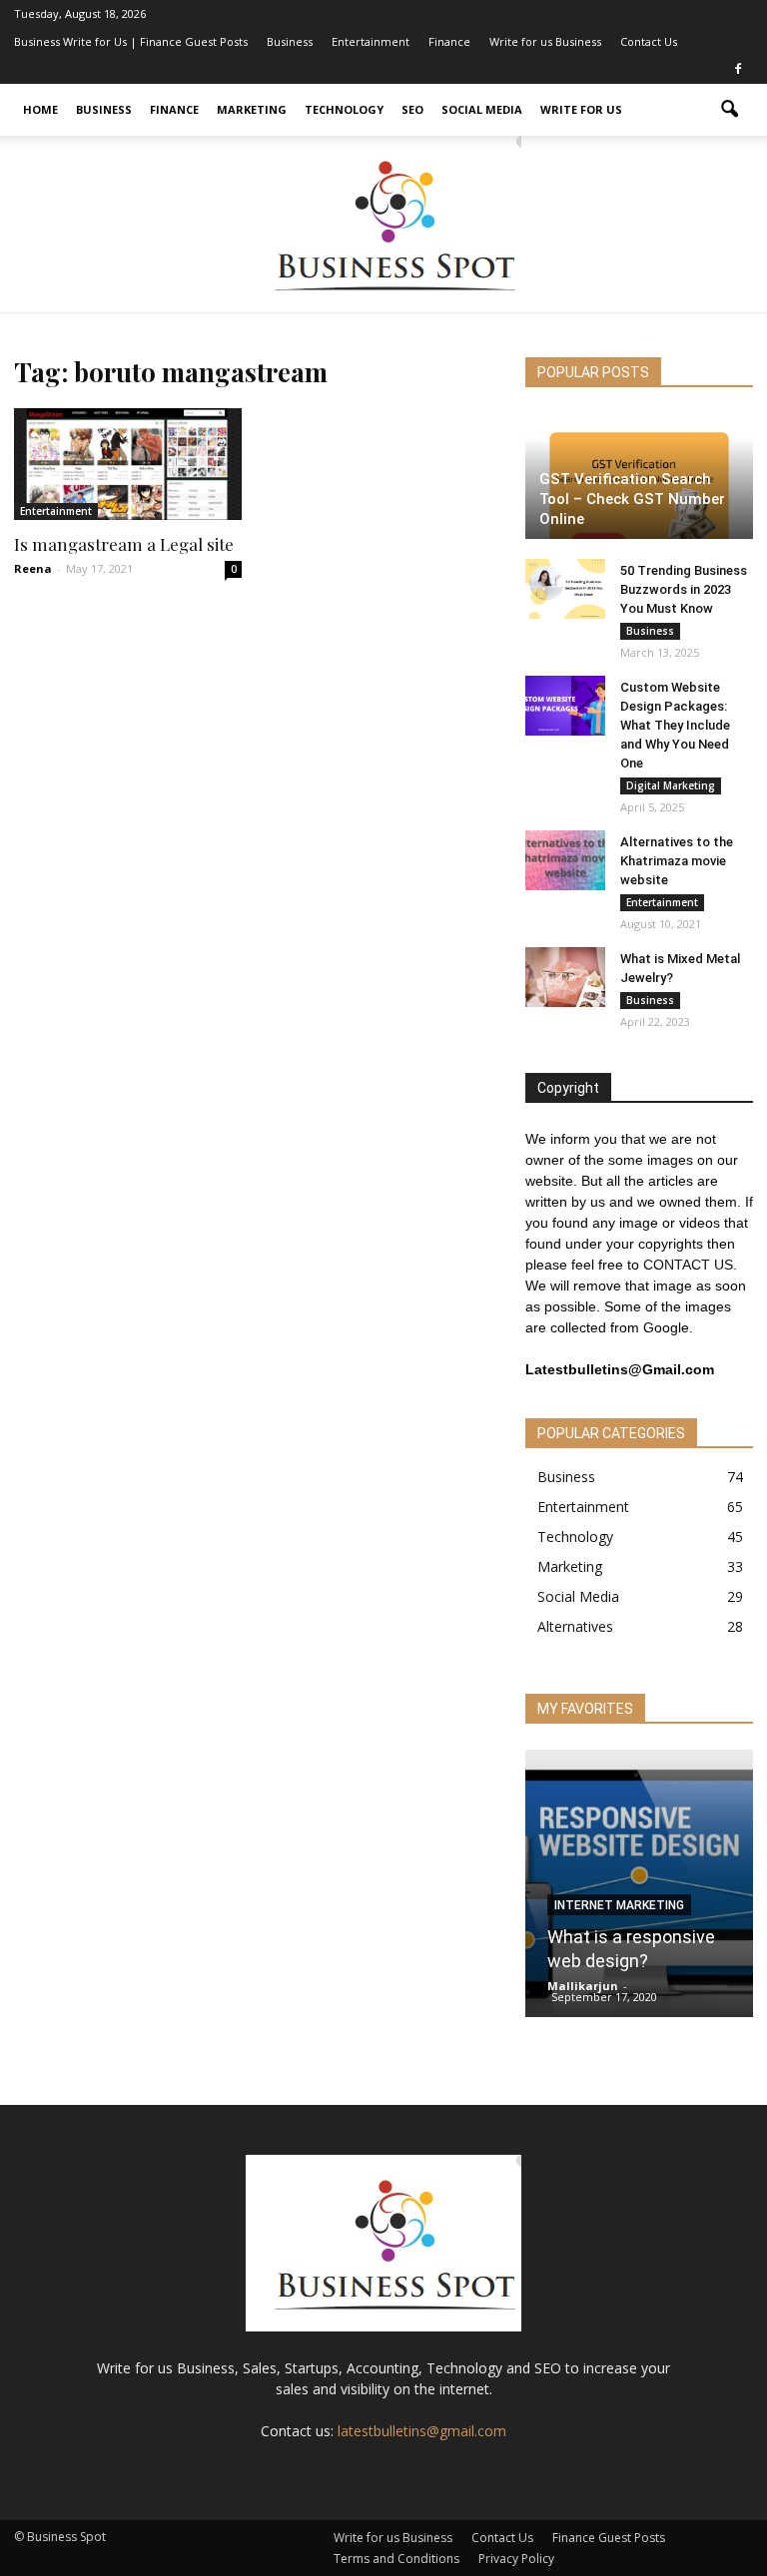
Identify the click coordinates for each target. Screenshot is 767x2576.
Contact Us (649, 41)
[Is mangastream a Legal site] (128, 464)
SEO (412, 109)
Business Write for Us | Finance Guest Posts (131, 41)
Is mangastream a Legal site (124, 544)
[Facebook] (738, 70)
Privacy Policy (516, 2559)
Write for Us (581, 109)
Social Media (482, 109)
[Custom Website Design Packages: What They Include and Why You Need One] (565, 706)
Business (290, 41)
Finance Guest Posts (609, 2538)
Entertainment (371, 41)
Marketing (252, 109)
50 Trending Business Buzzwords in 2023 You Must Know (684, 589)
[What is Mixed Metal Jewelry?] (565, 977)
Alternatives (575, 1626)
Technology (344, 109)
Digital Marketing (671, 785)
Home (40, 109)
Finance (449, 41)
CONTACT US (688, 1265)
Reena (33, 568)
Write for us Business (545, 41)
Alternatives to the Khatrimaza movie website (677, 861)
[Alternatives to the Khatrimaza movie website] (565, 860)
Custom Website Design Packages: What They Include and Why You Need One (675, 725)
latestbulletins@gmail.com (422, 2431)
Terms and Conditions (396, 2559)
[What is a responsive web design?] (639, 1890)
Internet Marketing (619, 1905)
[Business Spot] (383, 224)
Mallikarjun (583, 1986)
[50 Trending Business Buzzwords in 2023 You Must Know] (565, 589)
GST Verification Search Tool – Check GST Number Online (632, 499)
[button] (729, 110)
